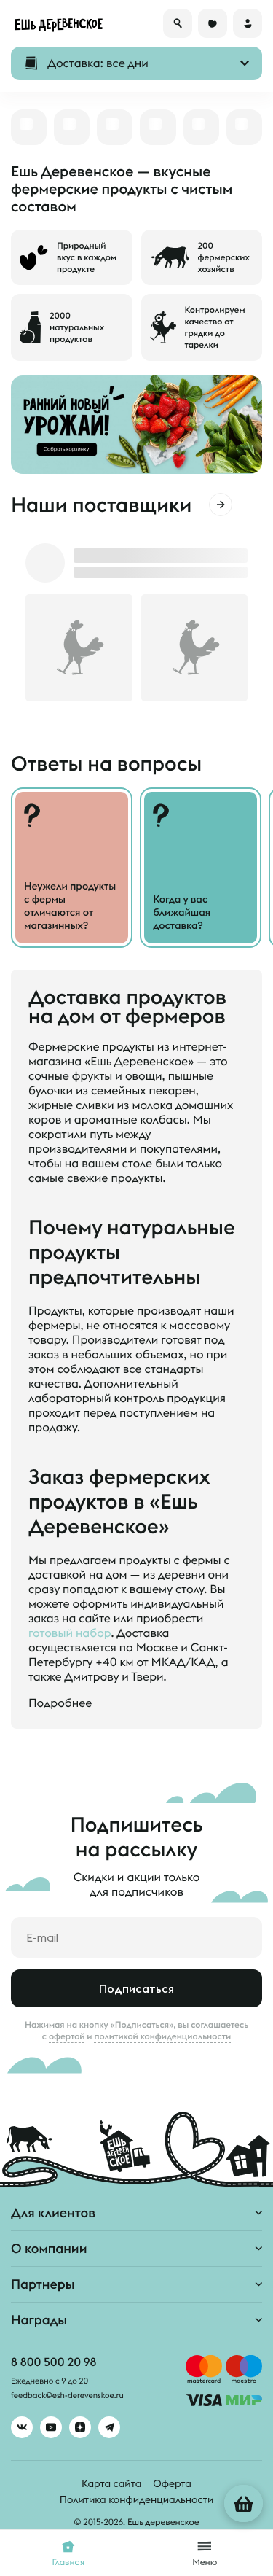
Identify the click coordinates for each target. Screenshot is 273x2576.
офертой (67, 2036)
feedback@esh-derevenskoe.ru (67, 2396)
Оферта (172, 2483)
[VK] (22, 2427)
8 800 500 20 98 (54, 2362)
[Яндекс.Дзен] (80, 2427)
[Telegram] (109, 2427)
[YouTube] (51, 2427)
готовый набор (70, 1633)
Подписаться (136, 1988)
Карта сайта (111, 2483)
